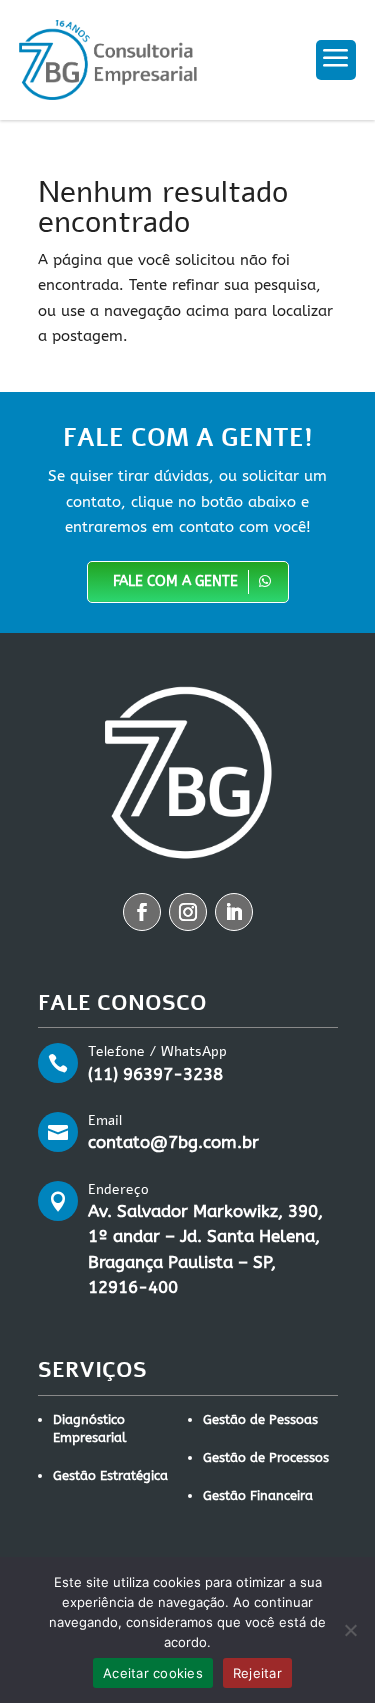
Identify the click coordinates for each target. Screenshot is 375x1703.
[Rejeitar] (350, 1630)
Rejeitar (257, 1673)
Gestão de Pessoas (260, 1419)
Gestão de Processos (266, 1457)
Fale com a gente (175, 581)
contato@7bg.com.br (173, 1142)
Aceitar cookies (153, 1673)
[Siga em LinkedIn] (234, 912)
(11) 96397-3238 (155, 1074)
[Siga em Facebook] (142, 912)
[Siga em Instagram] (188, 912)
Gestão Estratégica (110, 1475)
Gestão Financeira (258, 1495)
